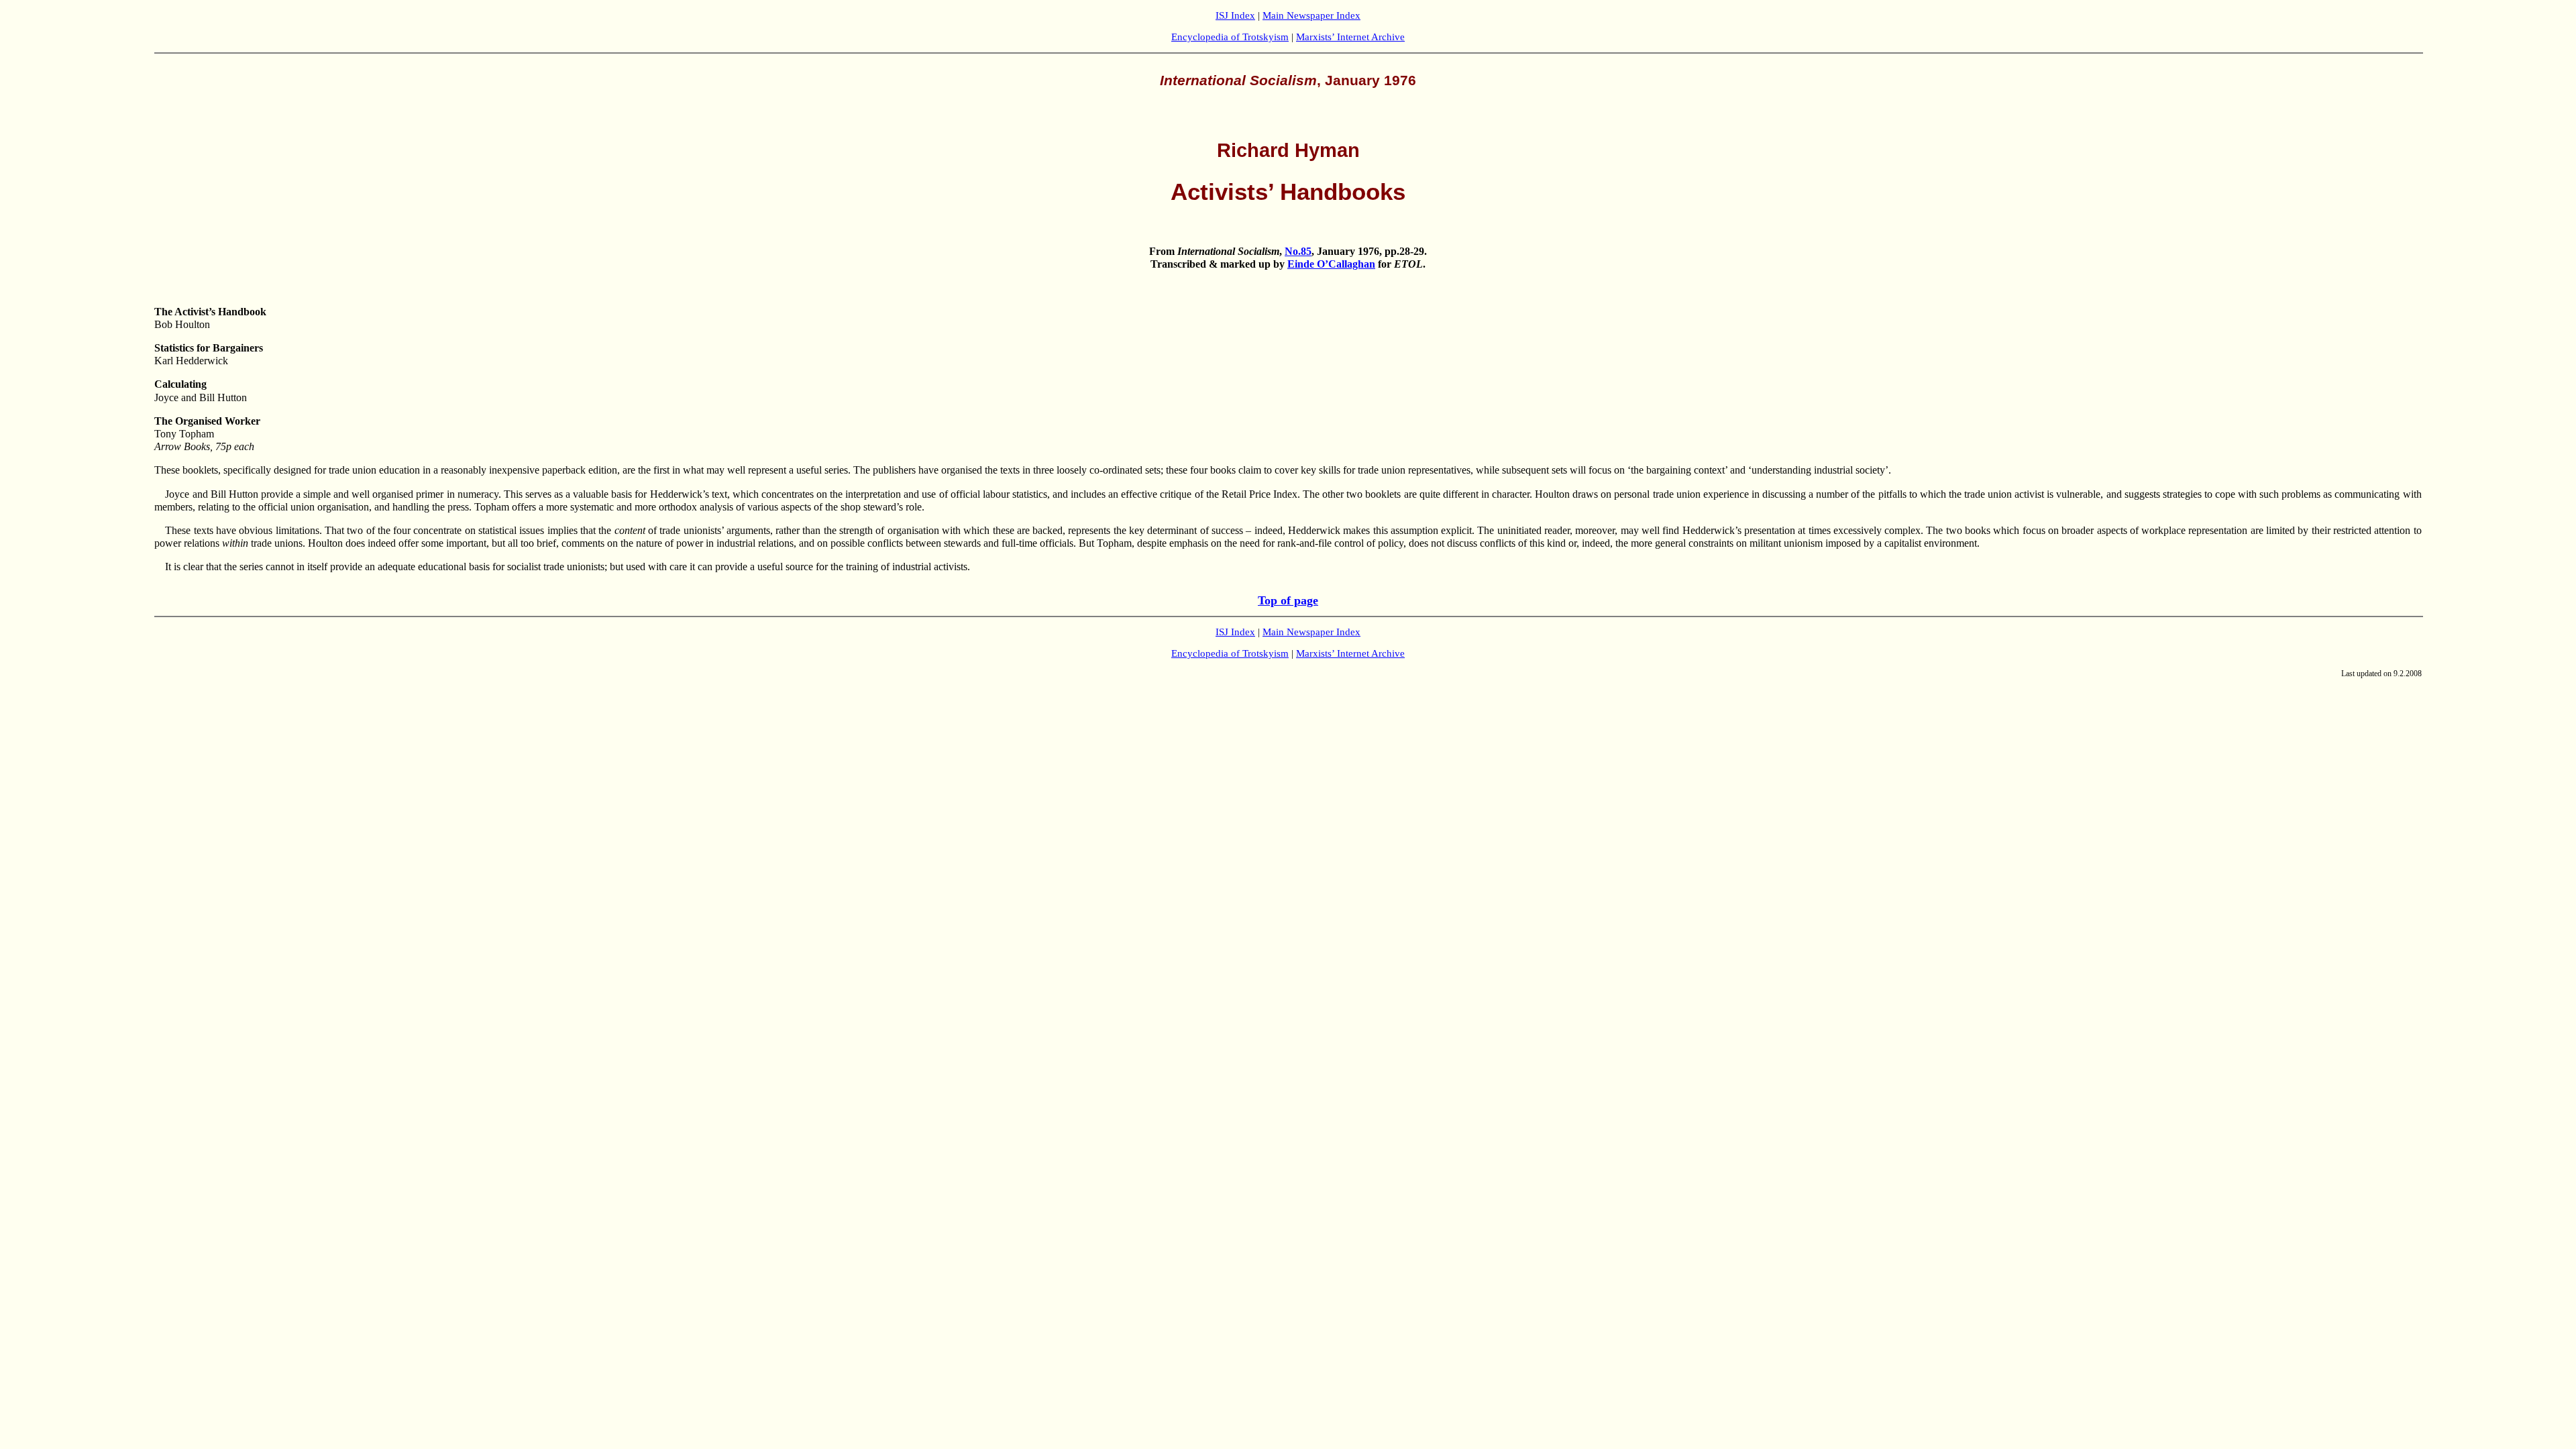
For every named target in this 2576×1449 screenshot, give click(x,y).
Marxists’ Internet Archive (1350, 37)
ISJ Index (1235, 15)
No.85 (1298, 251)
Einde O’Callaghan (1331, 264)
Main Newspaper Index (1311, 15)
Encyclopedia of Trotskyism (1230, 37)
